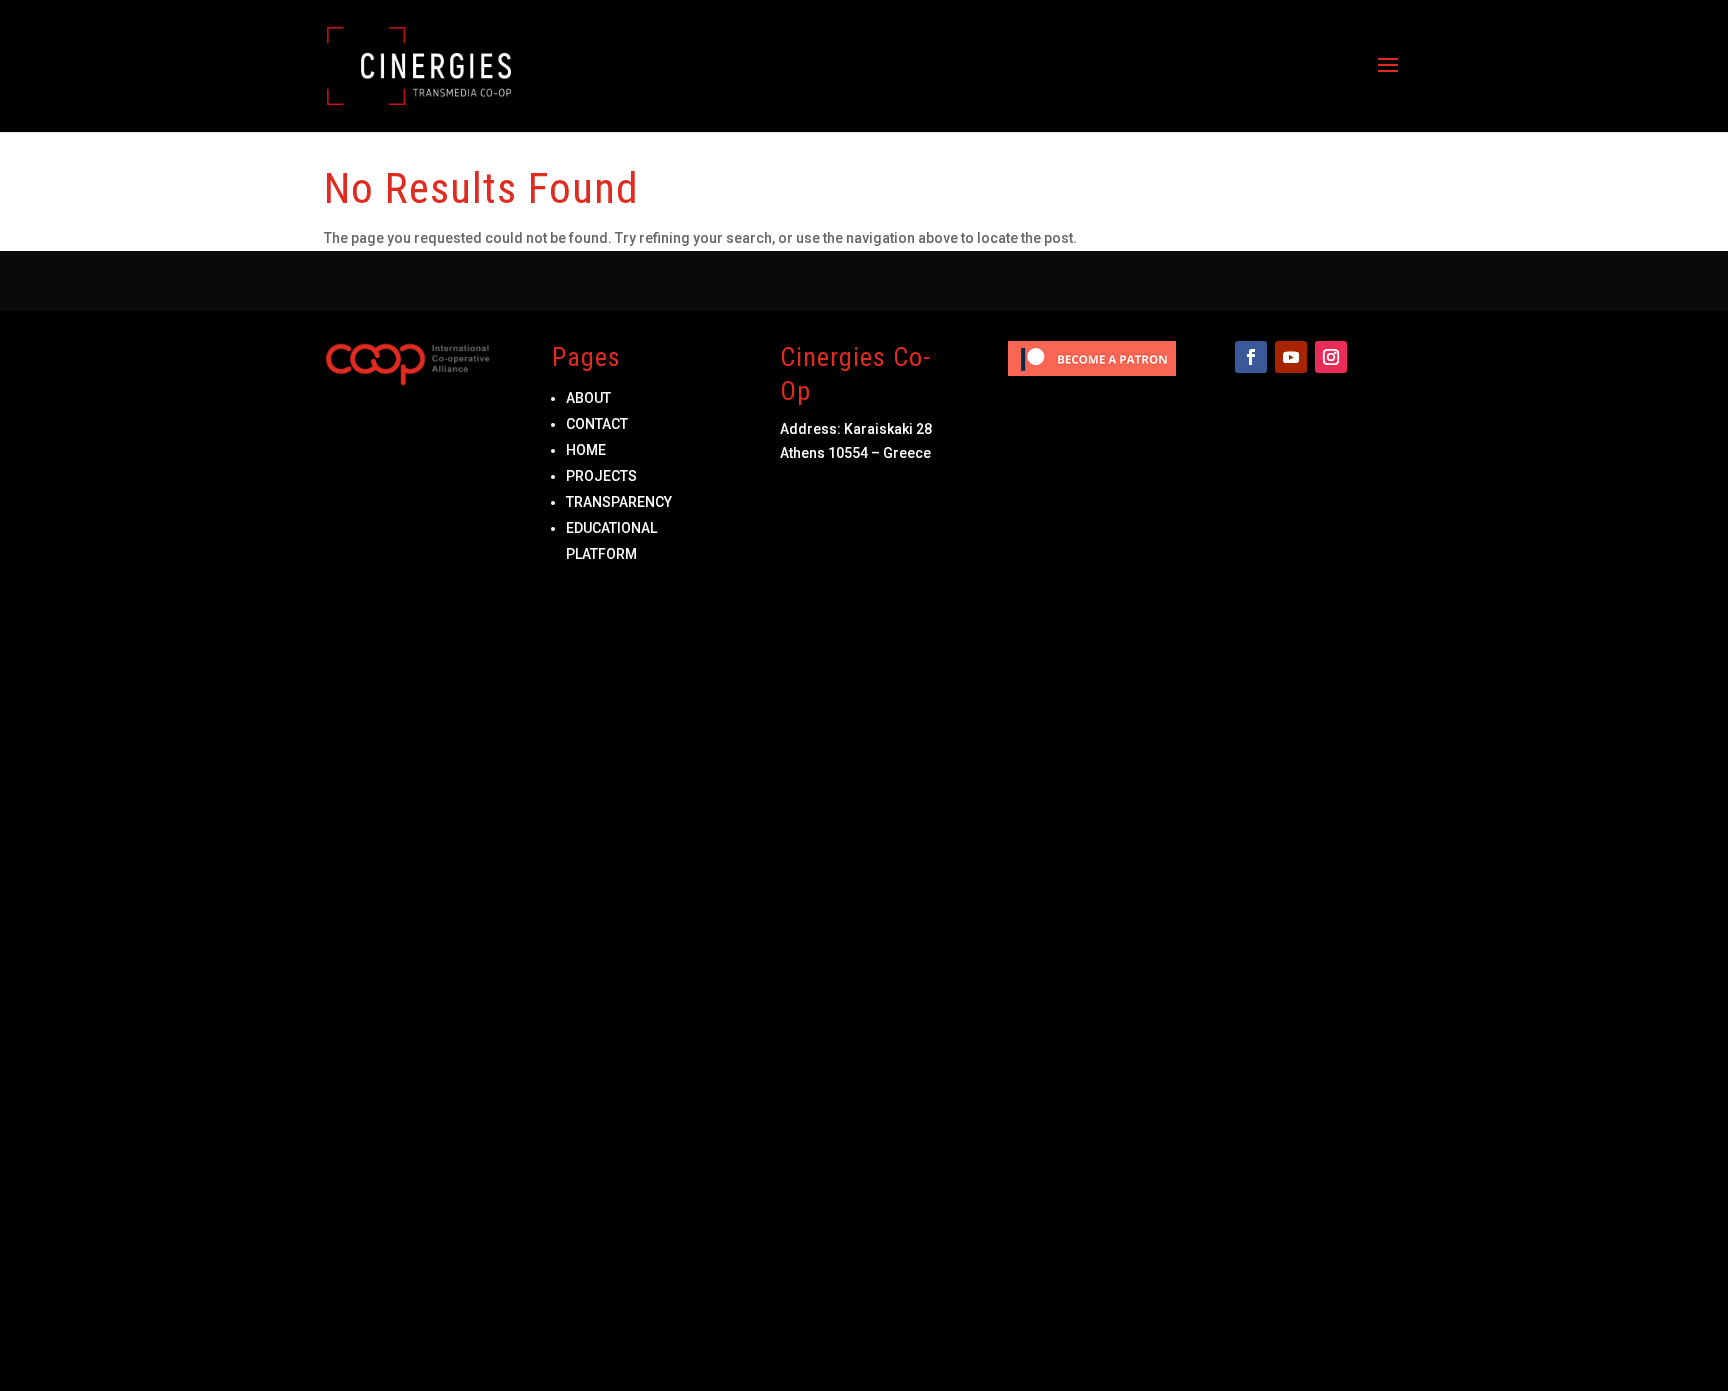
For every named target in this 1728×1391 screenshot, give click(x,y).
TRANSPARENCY (619, 502)
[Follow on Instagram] (1331, 357)
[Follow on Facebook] (1251, 357)
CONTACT (597, 424)
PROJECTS (601, 476)
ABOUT (588, 398)
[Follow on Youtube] (1291, 357)
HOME (586, 450)
